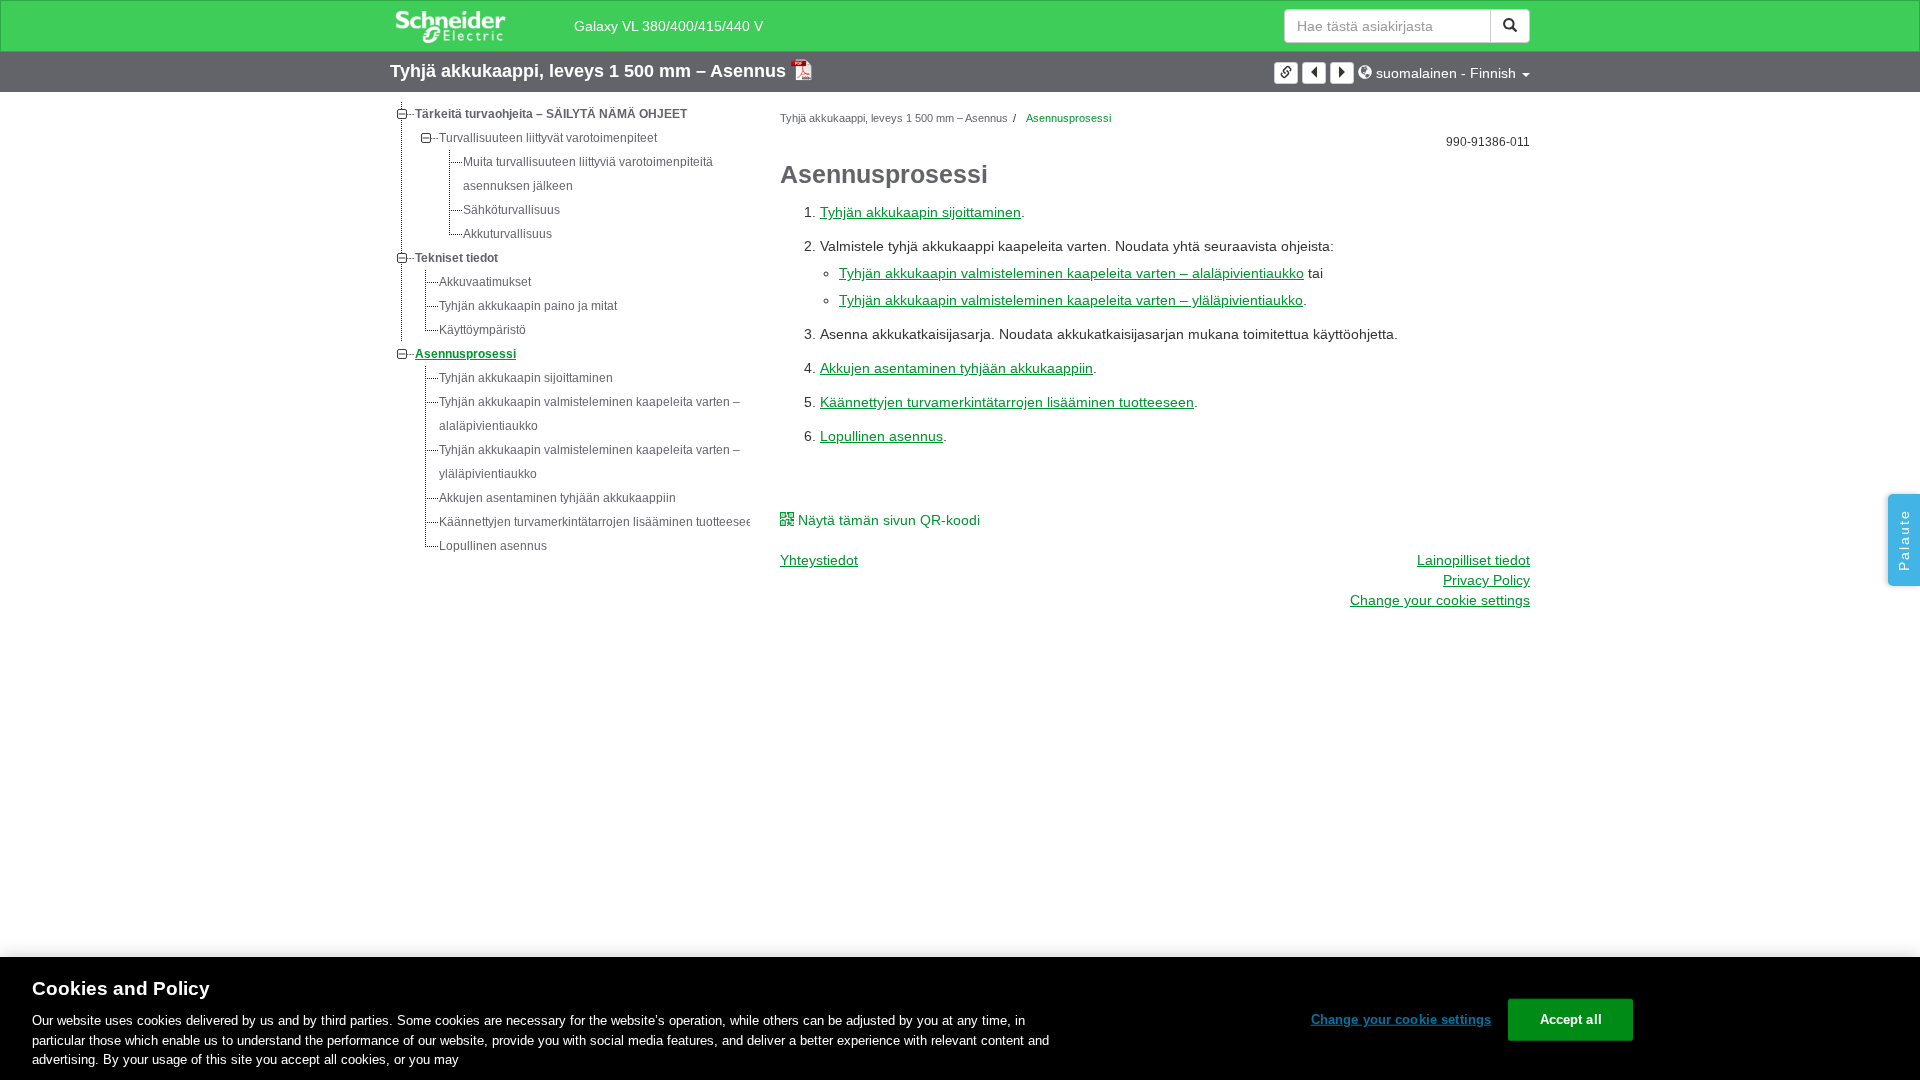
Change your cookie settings (1401, 1019)
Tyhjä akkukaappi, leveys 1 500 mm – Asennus (590, 71)
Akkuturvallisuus (507, 234)
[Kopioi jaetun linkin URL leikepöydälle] (1286, 73)
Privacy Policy (1486, 580)
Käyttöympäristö (482, 330)
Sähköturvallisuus (511, 210)
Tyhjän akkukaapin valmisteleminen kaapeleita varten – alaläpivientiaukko (589, 414)
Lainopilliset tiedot (1473, 560)
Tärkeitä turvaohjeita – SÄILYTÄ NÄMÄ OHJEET (551, 114)
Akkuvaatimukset (485, 282)
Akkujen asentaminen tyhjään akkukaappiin (557, 498)
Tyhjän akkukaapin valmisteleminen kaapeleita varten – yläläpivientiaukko (589, 462)
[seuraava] (1342, 73)
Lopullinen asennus (493, 546)
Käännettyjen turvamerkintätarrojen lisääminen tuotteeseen (599, 522)
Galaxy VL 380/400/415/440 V (668, 26)
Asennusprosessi (465, 354)
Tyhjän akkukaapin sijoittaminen (526, 378)
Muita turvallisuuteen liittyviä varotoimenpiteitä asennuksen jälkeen (588, 174)
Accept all (1571, 1019)
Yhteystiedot (819, 560)
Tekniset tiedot (456, 258)
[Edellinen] (1314, 73)
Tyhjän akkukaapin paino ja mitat (528, 306)
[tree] (570, 330)
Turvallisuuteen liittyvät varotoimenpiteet (548, 138)
